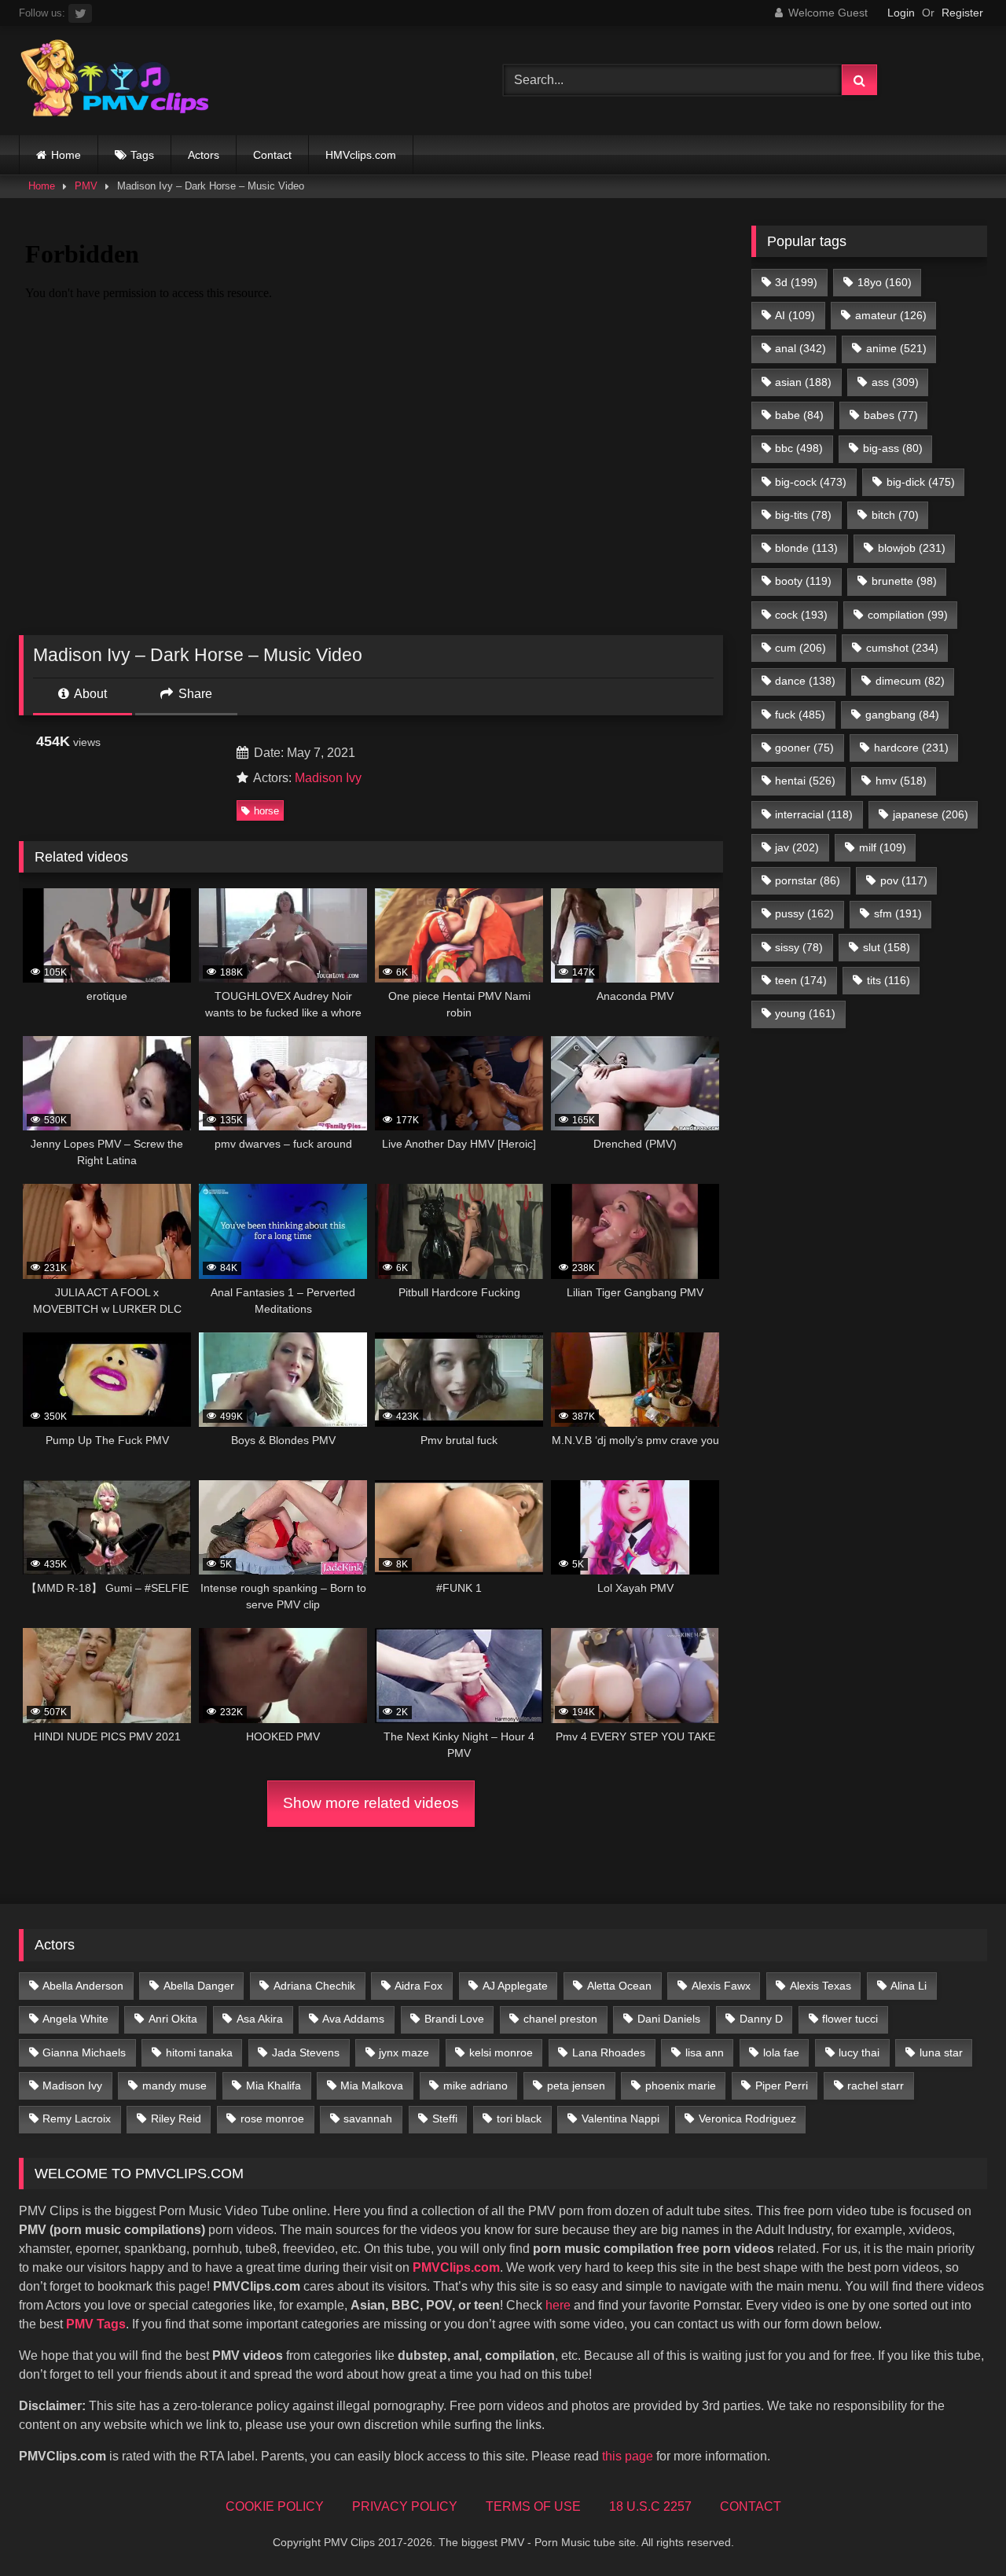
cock (801, 615)
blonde (806, 548)
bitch (895, 515)
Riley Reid (176, 2118)
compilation (908, 615)
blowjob (912, 548)
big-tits (803, 515)
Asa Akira (260, 2019)
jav (797, 847)
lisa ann (705, 2052)
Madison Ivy (328, 778)
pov (904, 880)
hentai (805, 781)
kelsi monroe (501, 2052)
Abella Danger (199, 1986)
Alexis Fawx (721, 1986)
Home (66, 155)
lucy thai (859, 2052)
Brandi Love (454, 2019)
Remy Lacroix (77, 2118)
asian (803, 382)
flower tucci (850, 2019)
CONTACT (751, 2506)
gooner (804, 748)
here (558, 2305)
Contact (272, 155)
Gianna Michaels (84, 2052)
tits (889, 980)
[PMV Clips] (114, 81)
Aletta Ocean (619, 1986)
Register (962, 13)
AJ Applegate (515, 1986)
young (805, 1013)
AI (795, 315)
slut (887, 947)
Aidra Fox (419, 1986)
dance (805, 681)
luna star (941, 2052)
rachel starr (876, 2085)
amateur (891, 315)
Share (194, 694)
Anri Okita (173, 2019)
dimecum (910, 681)
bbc (799, 448)
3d (796, 282)
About (89, 694)
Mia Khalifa (274, 2085)
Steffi (445, 2118)
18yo (885, 282)
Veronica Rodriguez (747, 2118)
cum (800, 648)
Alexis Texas (821, 1986)
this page (628, 2456)
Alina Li (909, 1986)
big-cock (811, 482)
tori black (519, 2118)
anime (896, 348)
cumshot (902, 648)
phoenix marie (681, 2085)
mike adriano (475, 2085)
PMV (86, 186)
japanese (931, 814)
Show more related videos (371, 1803)
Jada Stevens (306, 2052)
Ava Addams (353, 2019)
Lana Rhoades (609, 2052)
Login (901, 13)
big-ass (893, 448)
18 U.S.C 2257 (650, 2506)
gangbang (902, 715)
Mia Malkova (372, 2085)
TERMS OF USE (533, 2506)
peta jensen (576, 2085)
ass (895, 382)
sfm (898, 913)
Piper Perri (782, 2085)
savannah (368, 2118)
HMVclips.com (361, 155)
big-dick (921, 482)
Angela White (75, 2019)
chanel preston (560, 2019)
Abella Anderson (83, 1986)
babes (891, 415)
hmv (901, 781)
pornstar (808, 880)
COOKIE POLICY (275, 2506)
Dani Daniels (669, 2019)
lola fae (781, 2052)
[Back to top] (957, 2529)
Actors (204, 155)
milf (883, 847)
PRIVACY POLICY (405, 2506)
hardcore (911, 748)
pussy (804, 913)
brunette (904, 581)
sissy (799, 947)
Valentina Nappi (620, 2118)
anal (800, 348)
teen (801, 980)
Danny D (761, 2019)
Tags (142, 155)
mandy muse (174, 2085)
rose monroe (272, 2118)
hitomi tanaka (199, 2052)
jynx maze (404, 2052)
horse (266, 811)
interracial (814, 814)
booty (803, 581)
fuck (800, 715)
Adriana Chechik (314, 1986)
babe (799, 415)
